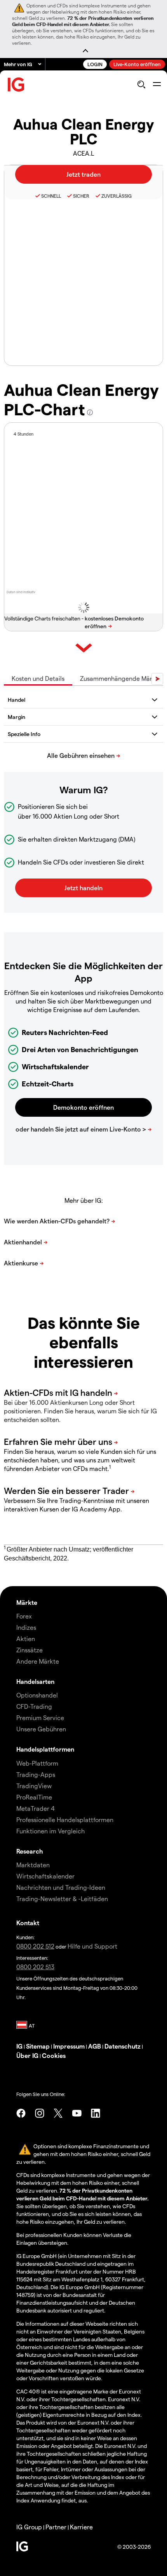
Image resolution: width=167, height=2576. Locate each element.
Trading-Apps (36, 1774)
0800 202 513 (35, 1967)
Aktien (26, 1639)
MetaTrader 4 (36, 1808)
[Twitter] (58, 2113)
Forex (24, 1616)
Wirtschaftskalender (45, 1876)
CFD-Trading (34, 1706)
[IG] (16, 85)
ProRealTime (34, 1797)
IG (19, 2046)
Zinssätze (30, 1650)
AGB (95, 2046)
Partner (56, 2527)
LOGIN (95, 64)
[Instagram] (40, 2113)
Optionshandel (37, 1695)
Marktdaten (33, 1865)
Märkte (27, 1602)
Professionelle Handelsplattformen (65, 1820)
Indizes (26, 1627)
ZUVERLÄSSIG (117, 196)
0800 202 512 (35, 1946)
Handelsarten (35, 1681)
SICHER (81, 196)
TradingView (34, 1786)
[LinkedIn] (96, 2113)
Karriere (81, 2527)
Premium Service (40, 1718)
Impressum (69, 2046)
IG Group (29, 2527)
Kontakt (28, 1923)
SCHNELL (51, 196)
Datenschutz (123, 2046)
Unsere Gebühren (41, 1729)
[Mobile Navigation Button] (157, 84)
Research (30, 1851)
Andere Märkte (38, 1661)
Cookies (54, 2055)
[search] (141, 84)
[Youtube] (77, 2113)
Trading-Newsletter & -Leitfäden (62, 1899)
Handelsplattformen (45, 1749)
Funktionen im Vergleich (50, 1831)
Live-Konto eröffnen (137, 64)
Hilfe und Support (92, 1946)
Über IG (27, 2055)
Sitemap (38, 2046)
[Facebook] (21, 2113)
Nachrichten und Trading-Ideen (61, 1887)
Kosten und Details (38, 678)
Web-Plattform (37, 1763)
